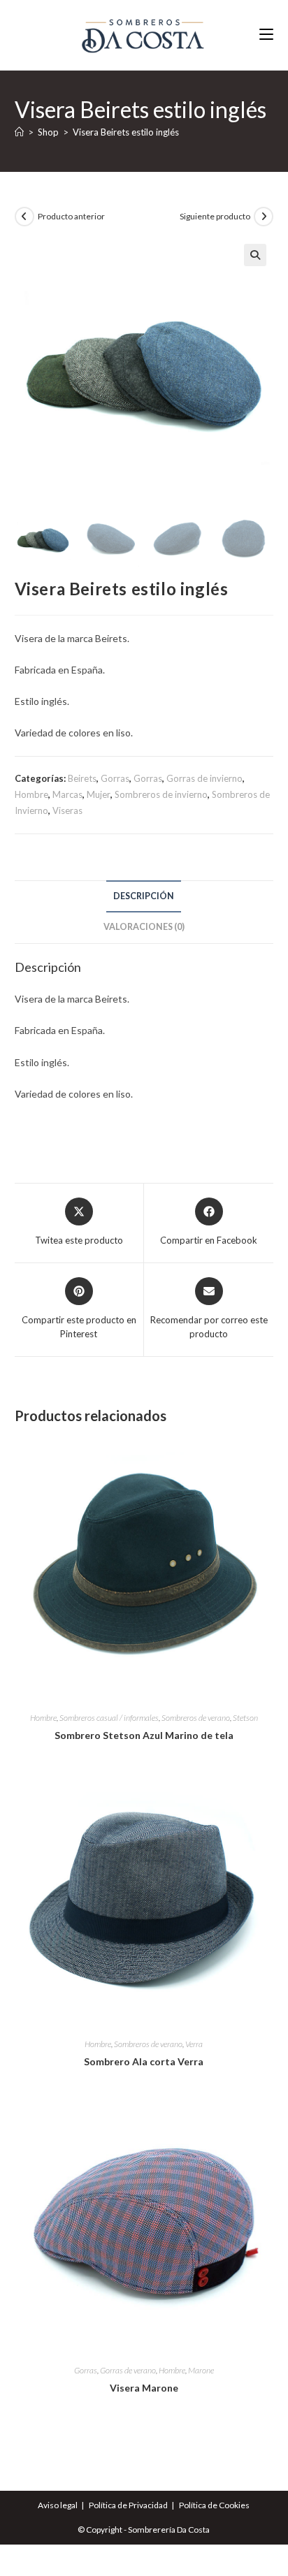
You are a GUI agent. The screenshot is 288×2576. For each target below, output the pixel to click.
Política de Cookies (214, 2505)
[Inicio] (19, 132)
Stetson (245, 1718)
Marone (201, 2370)
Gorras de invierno (204, 778)
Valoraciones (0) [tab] (144, 927)
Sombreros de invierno (161, 794)
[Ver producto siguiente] (264, 217)
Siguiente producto (215, 216)
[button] (255, 255)
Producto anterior (71, 216)
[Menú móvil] (266, 35)
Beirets (82, 778)
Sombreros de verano (196, 1718)
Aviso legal (58, 2505)
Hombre (31, 794)
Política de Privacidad (128, 2505)
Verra (194, 2044)
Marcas (67, 794)
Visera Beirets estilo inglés (126, 132)
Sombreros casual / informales (109, 1718)
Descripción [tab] (144, 896)
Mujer (99, 794)
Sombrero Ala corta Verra (144, 2061)
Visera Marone (144, 2388)
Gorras (115, 778)
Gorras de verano (128, 2370)
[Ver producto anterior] (24, 217)
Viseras (67, 810)
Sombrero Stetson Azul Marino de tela (144, 1735)
